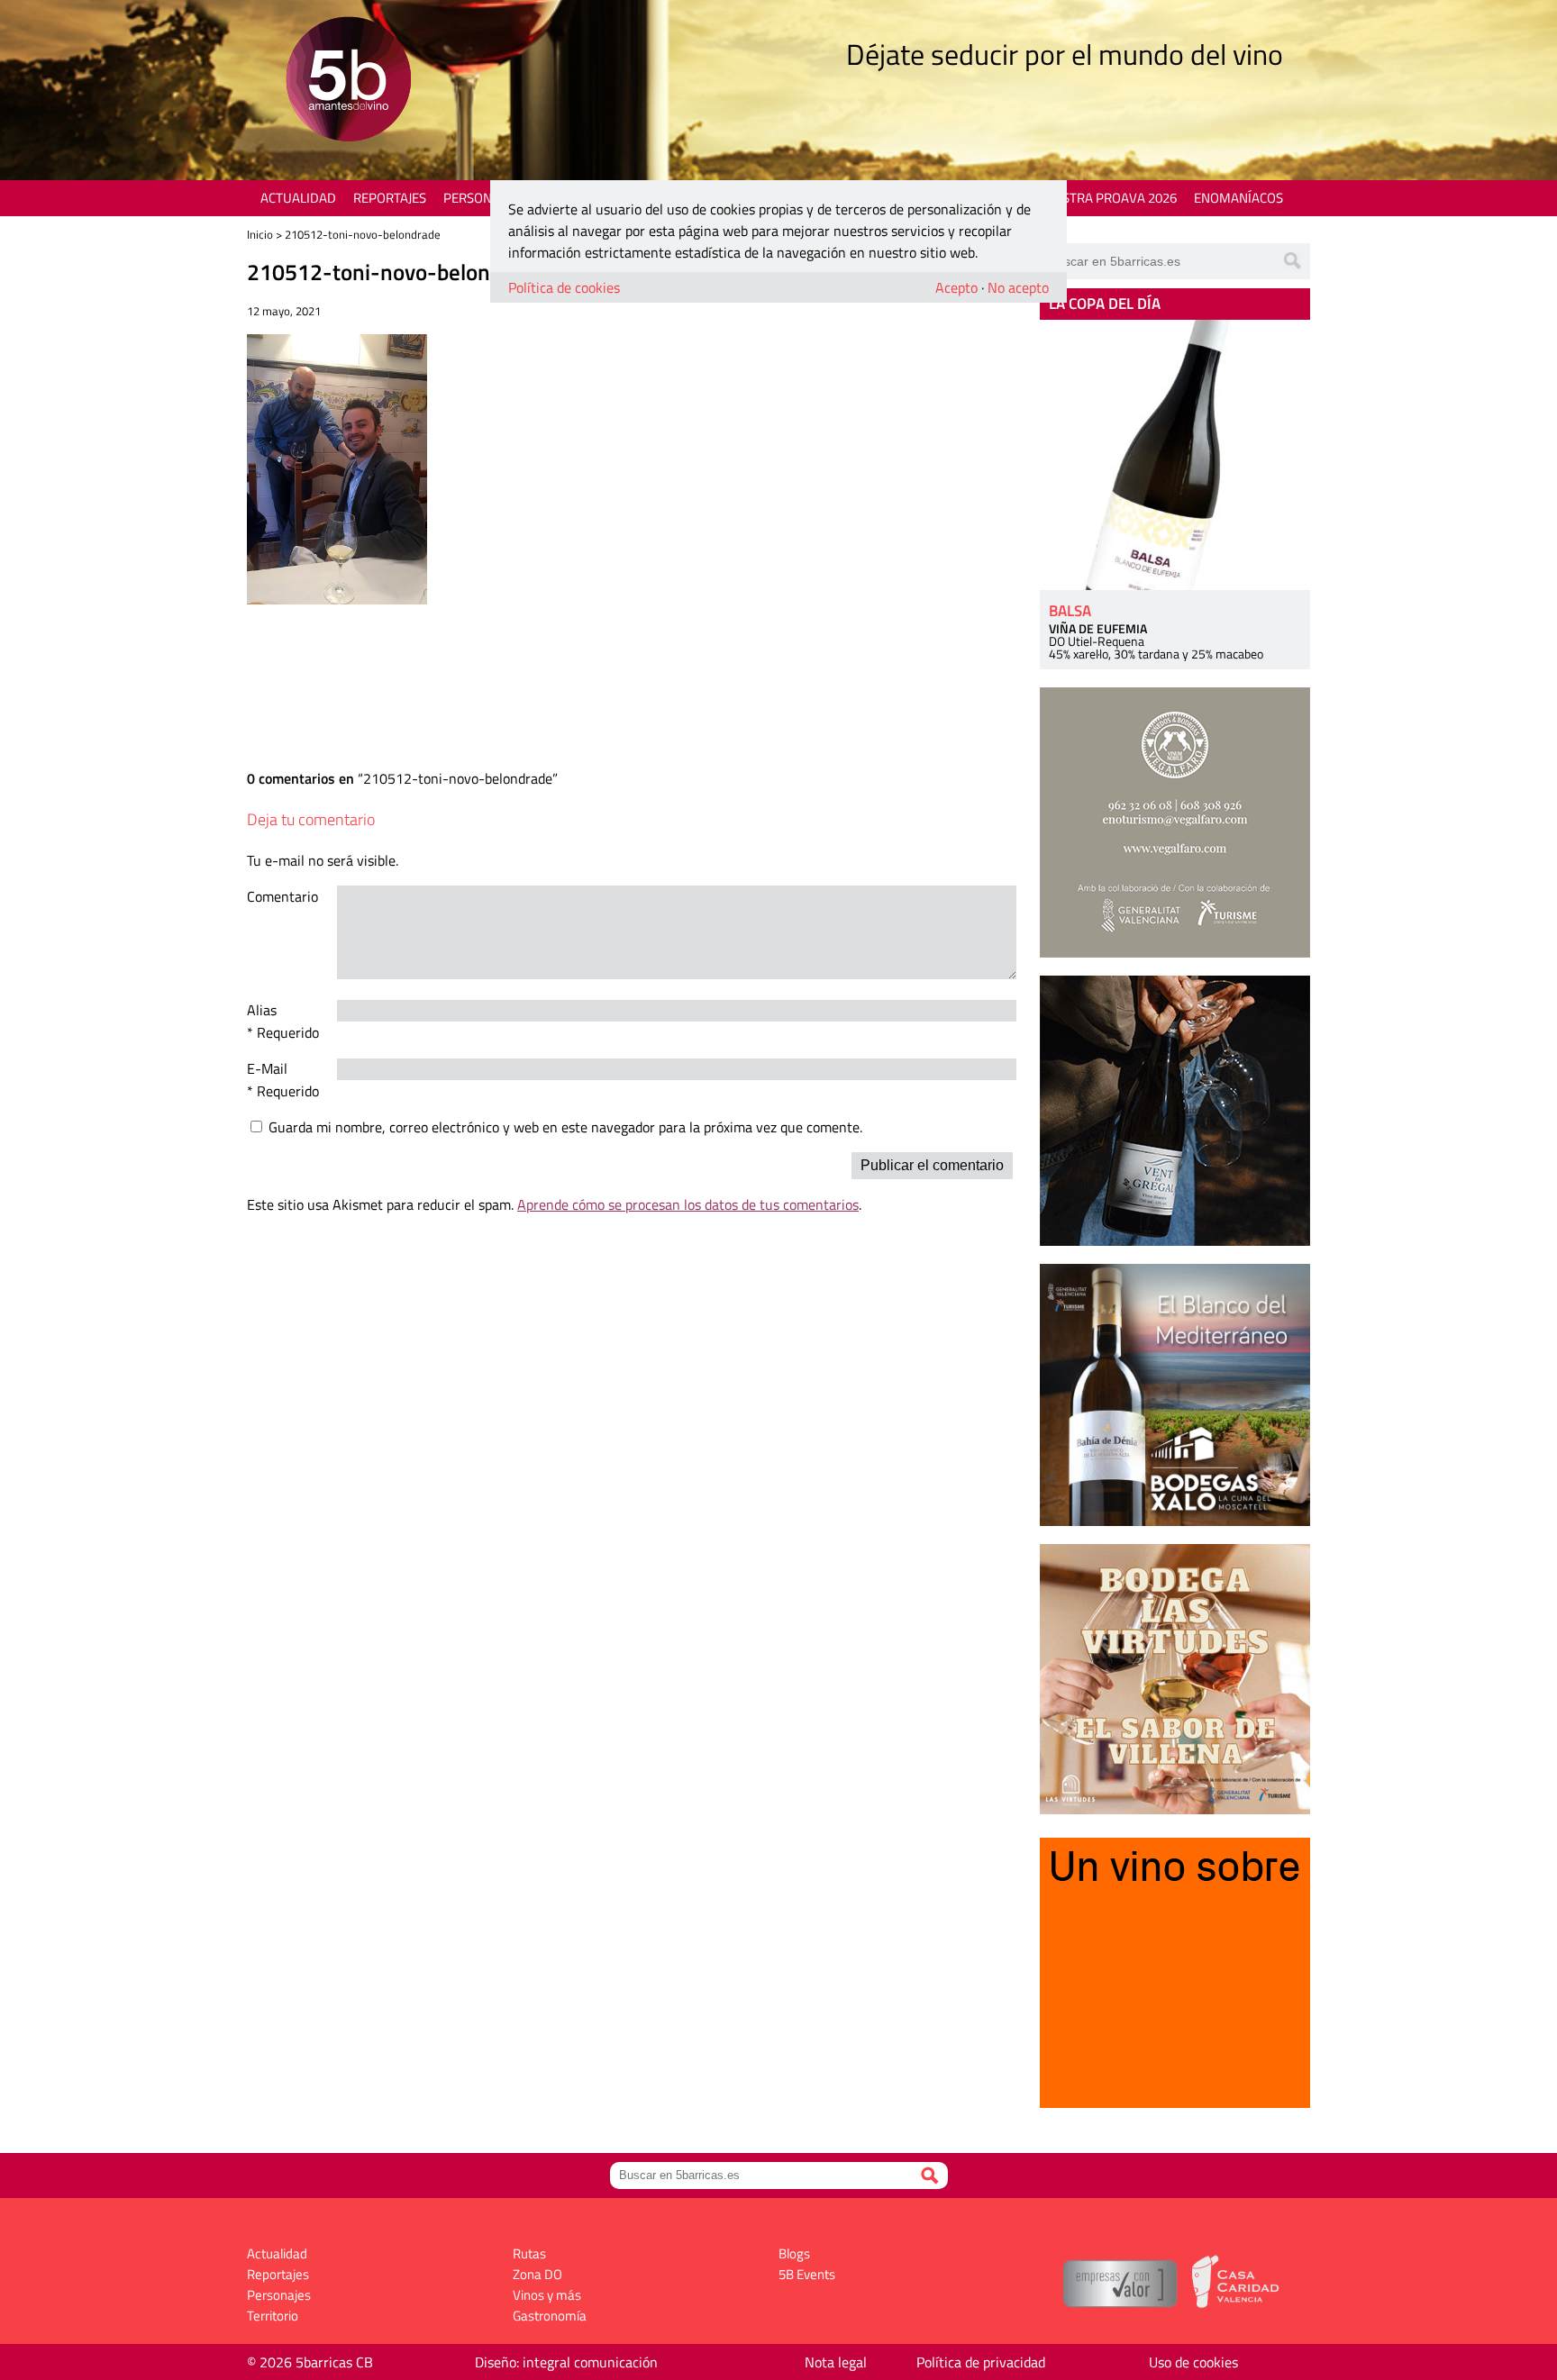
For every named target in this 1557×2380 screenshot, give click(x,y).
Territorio (273, 2316)
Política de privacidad (981, 2362)
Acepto (956, 287)
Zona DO (537, 2274)
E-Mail (267, 1068)
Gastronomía (550, 2316)
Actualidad (298, 198)
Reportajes (390, 198)
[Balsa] (1175, 455)
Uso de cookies (1193, 2362)
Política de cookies (564, 287)
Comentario (282, 896)
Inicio (260, 234)
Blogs (794, 2253)
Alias (262, 1010)
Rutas (529, 2253)
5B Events (807, 2274)
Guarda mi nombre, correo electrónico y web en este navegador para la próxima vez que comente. (565, 1127)
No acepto (1018, 287)
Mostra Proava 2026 (1109, 198)
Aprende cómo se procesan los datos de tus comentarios (688, 1204)
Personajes (481, 198)
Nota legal (836, 2362)
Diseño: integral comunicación (566, 2362)
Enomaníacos (1238, 198)
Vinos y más (547, 2295)
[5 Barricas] (348, 82)
